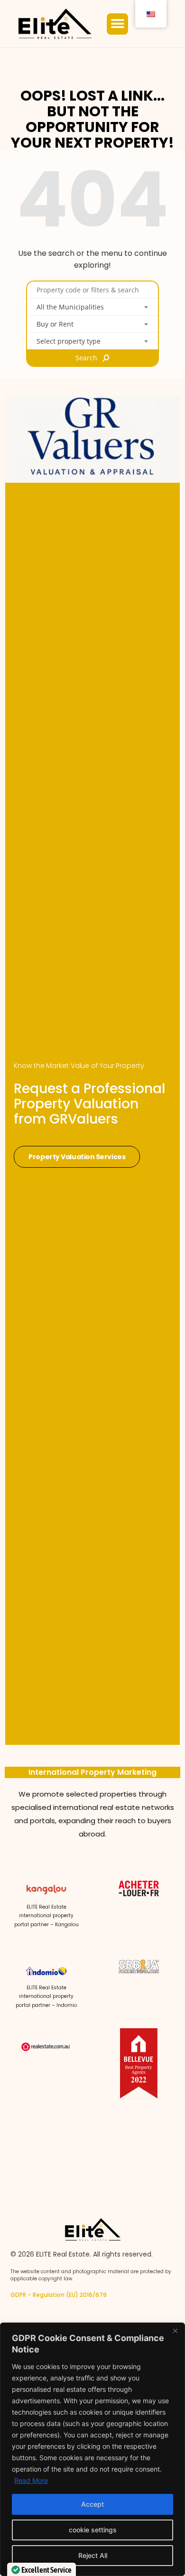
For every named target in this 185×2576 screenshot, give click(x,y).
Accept (92, 2504)
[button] (117, 24)
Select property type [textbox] (69, 341)
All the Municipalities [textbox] (70, 307)
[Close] (175, 2331)
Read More (31, 2480)
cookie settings (93, 2530)
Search (86, 358)
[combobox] (92, 307)
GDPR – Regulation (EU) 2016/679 (59, 2295)
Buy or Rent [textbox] (55, 324)
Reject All (93, 2555)
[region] (92, 2449)
